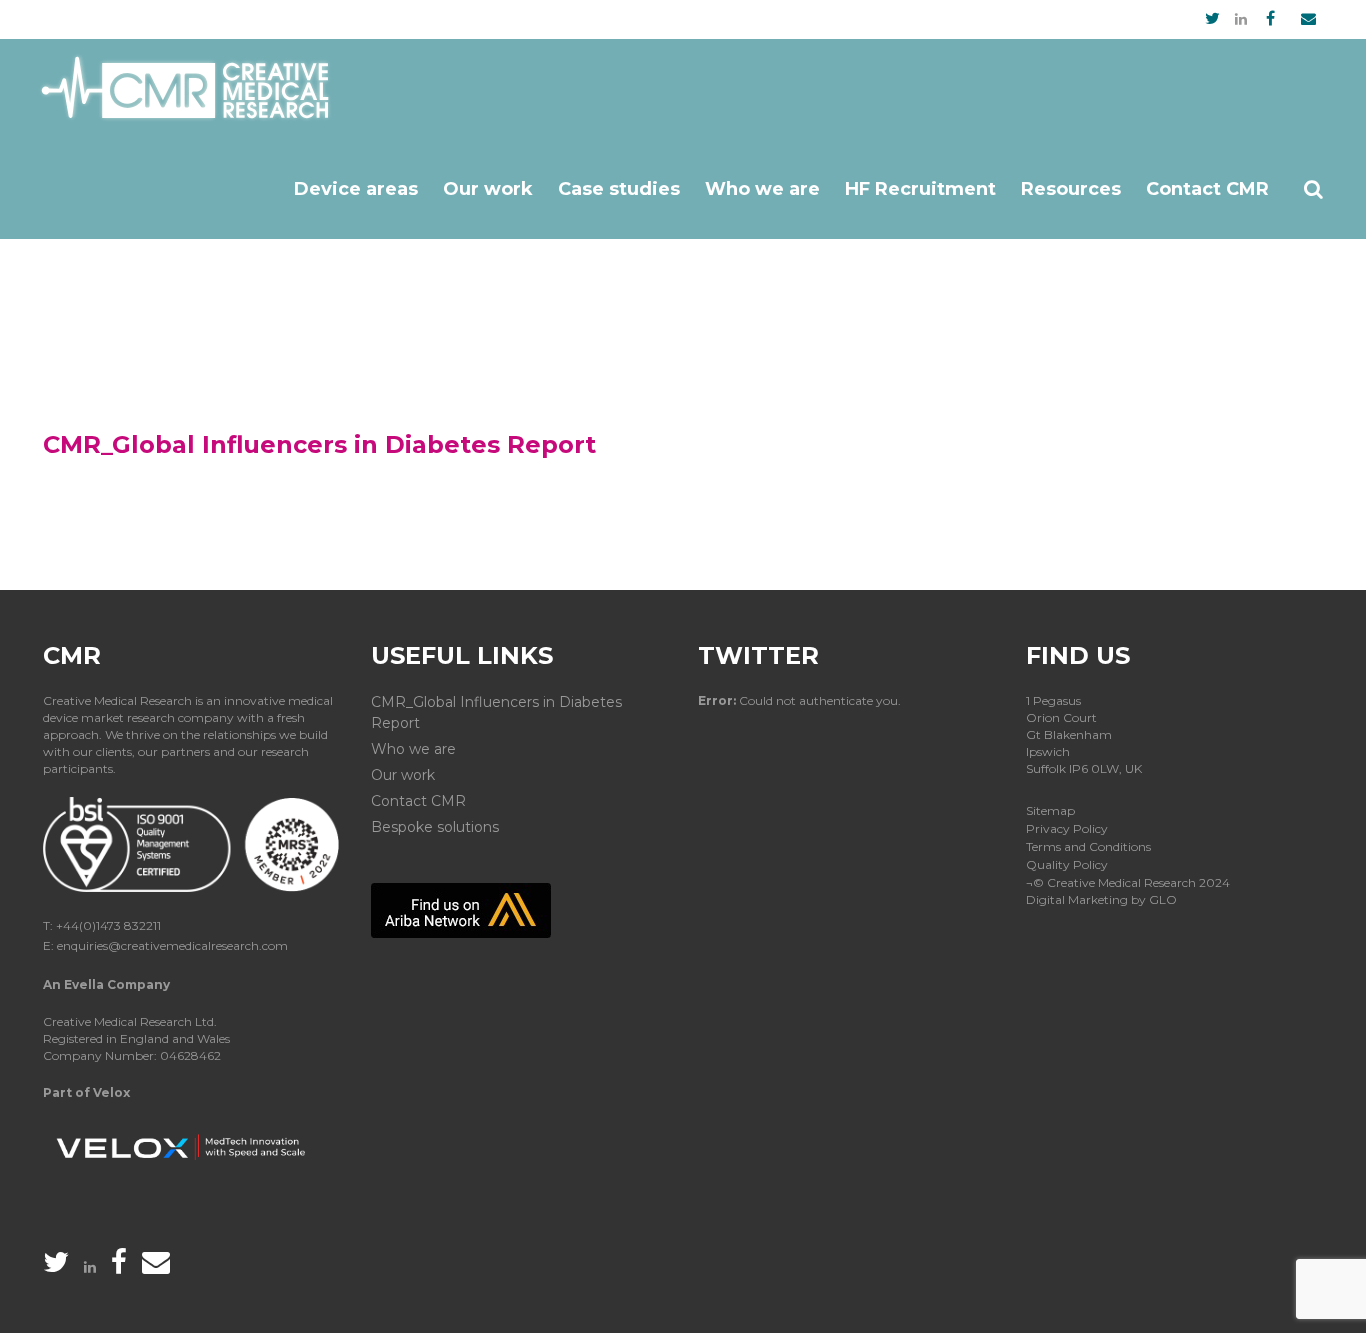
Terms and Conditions (1088, 846)
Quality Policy (1067, 864)
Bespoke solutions (435, 827)
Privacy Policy (1067, 828)
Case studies (619, 189)
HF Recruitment (920, 189)
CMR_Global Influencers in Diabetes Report (496, 712)
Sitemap (1050, 810)
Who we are (762, 189)
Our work (488, 189)
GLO (1163, 899)
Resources (1071, 189)
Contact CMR (1207, 189)
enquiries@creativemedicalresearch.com (172, 945)
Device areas (356, 189)
